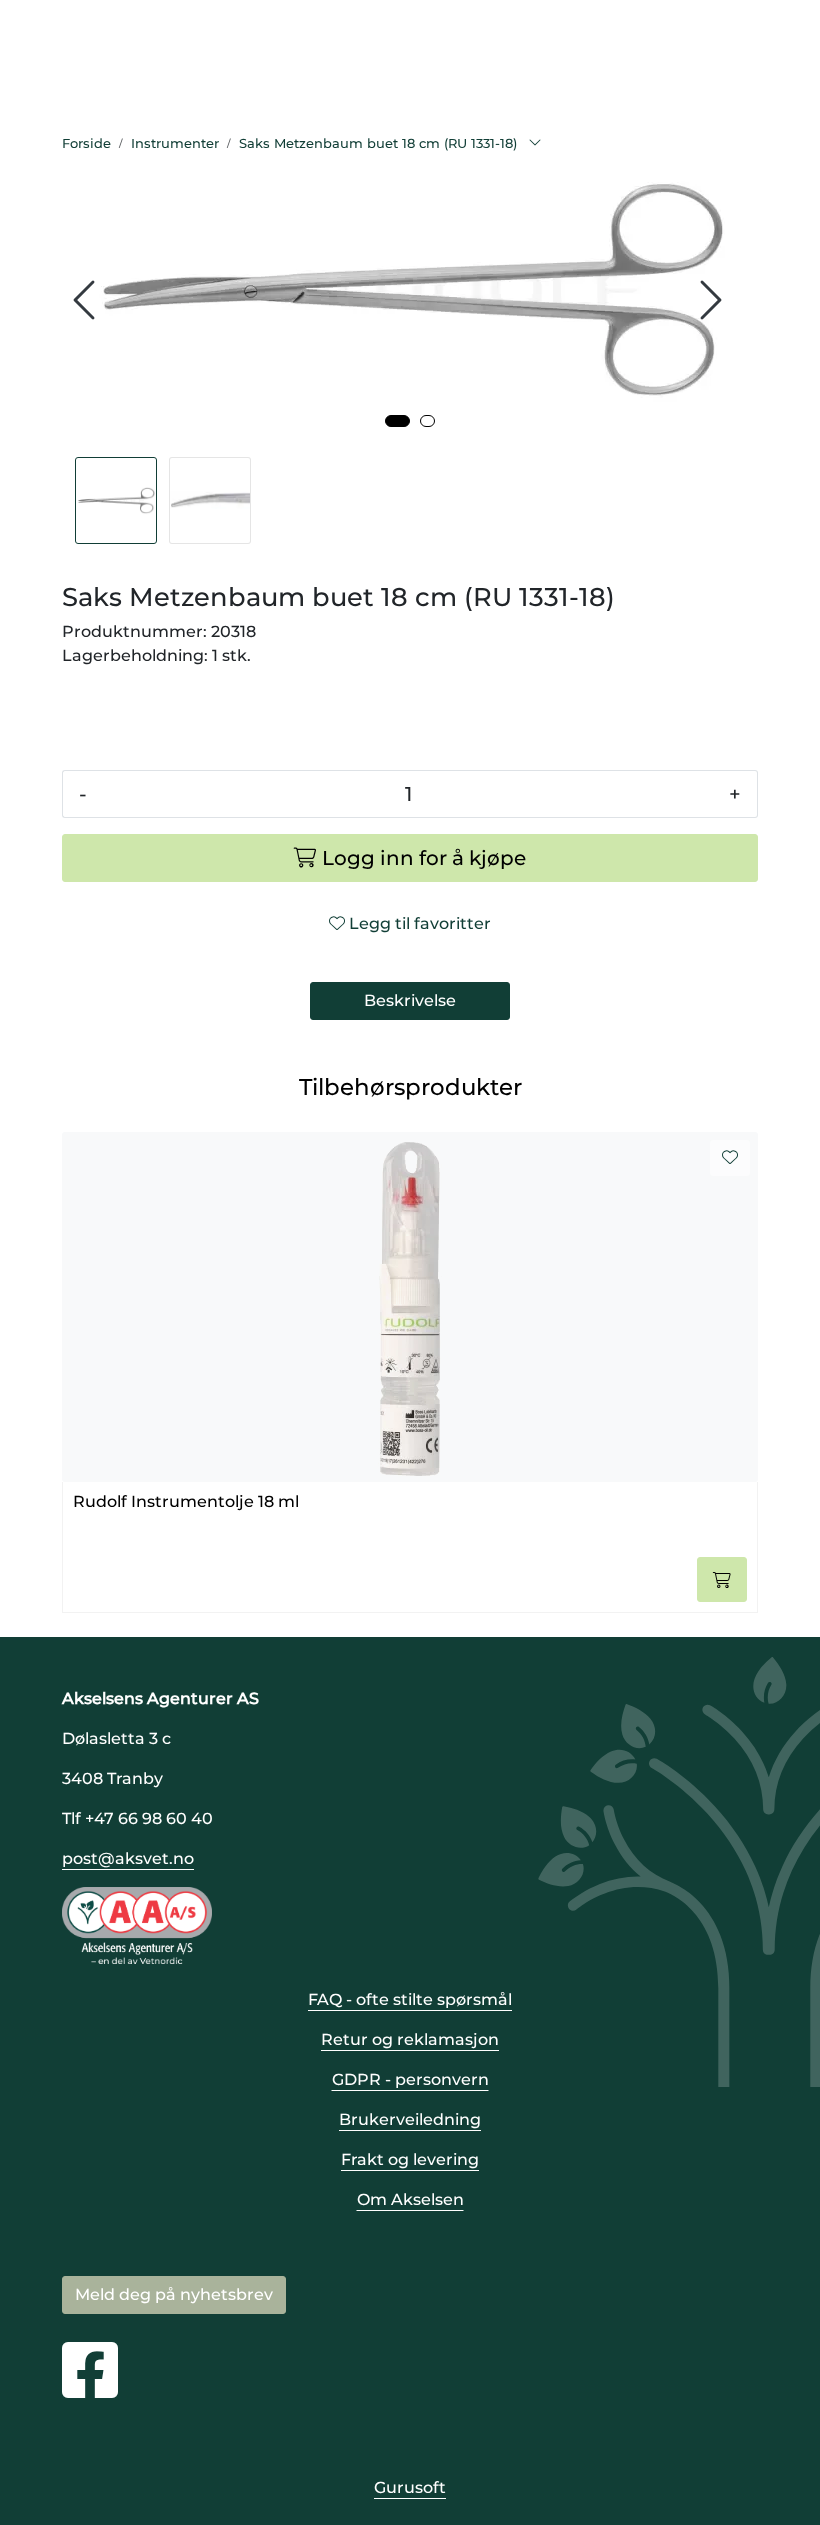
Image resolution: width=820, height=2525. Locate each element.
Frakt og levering (410, 2159)
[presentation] (87, 300)
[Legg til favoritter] (730, 1158)
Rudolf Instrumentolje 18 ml (186, 1501)
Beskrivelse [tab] (410, 1000)
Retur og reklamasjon (410, 2039)
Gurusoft (410, 2487)
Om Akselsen (410, 2199)
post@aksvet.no (128, 1858)
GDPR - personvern (410, 2079)
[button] (397, 421)
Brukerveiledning (410, 2119)
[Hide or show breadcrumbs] (535, 144)
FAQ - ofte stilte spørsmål (410, 1999)
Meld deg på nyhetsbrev (174, 2294)
